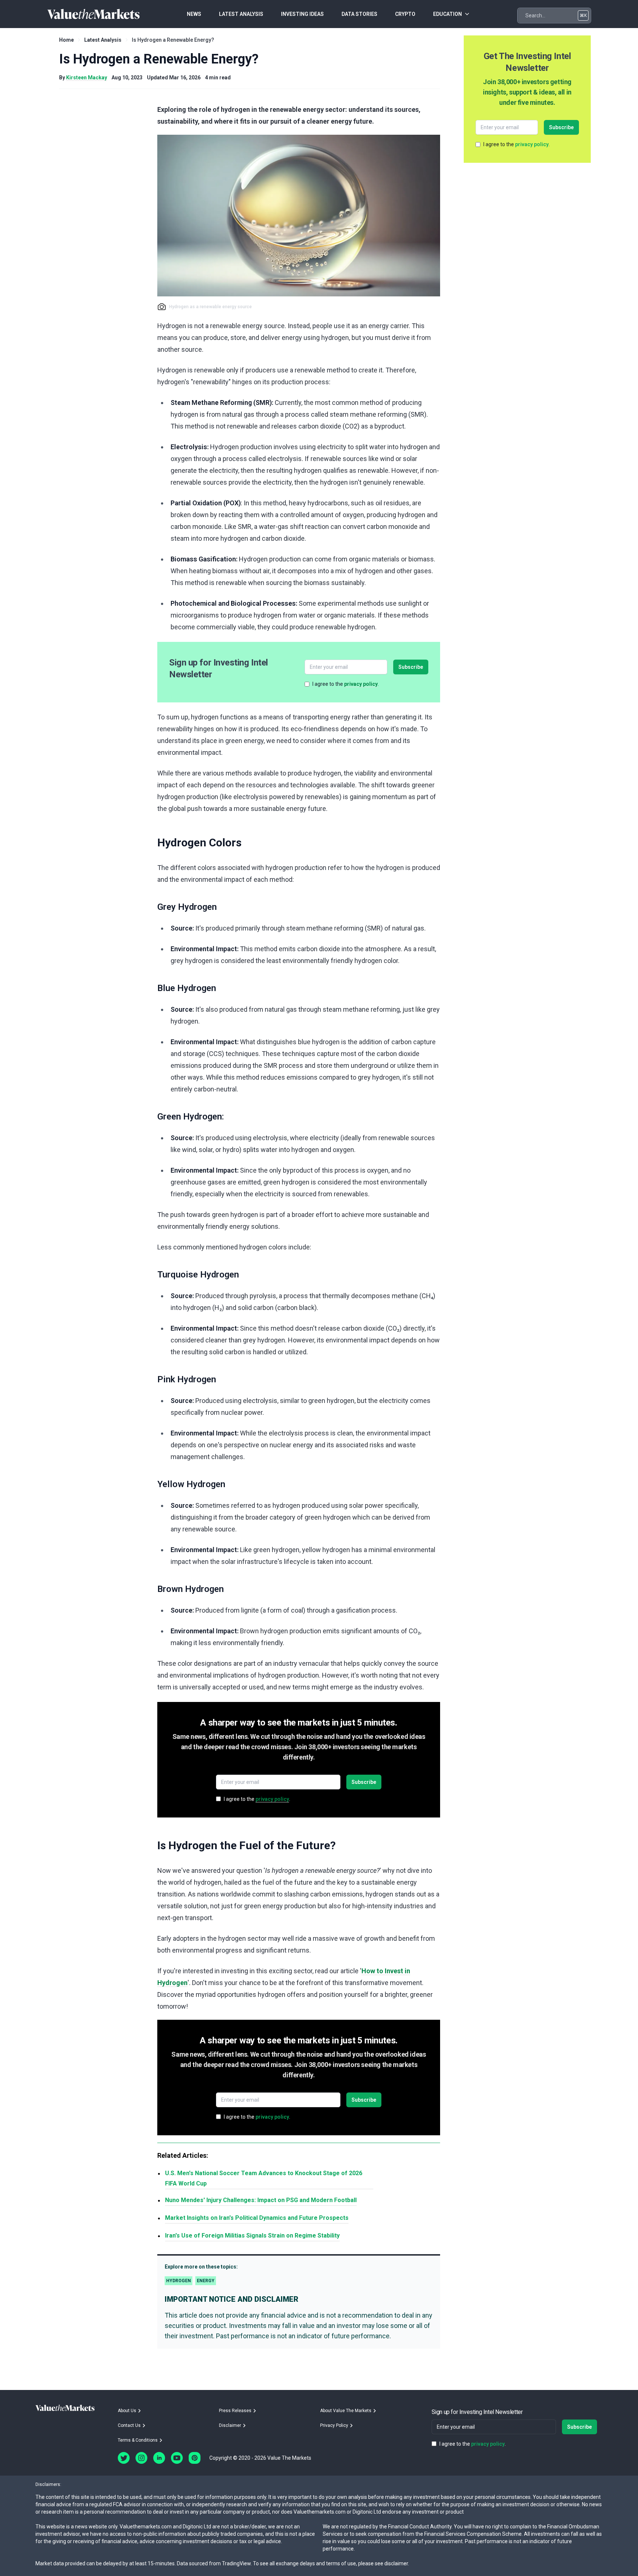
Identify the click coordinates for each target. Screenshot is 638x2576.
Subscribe (411, 667)
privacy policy (361, 684)
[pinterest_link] (195, 2458)
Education (447, 14)
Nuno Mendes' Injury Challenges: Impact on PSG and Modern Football (261, 2200)
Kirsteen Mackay (87, 78)
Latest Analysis (103, 40)
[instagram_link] (141, 2458)
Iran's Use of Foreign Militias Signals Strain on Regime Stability (252, 2235)
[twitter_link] (124, 2458)
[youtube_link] (177, 2458)
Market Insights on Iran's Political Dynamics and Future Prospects (257, 2218)
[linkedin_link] (159, 2458)
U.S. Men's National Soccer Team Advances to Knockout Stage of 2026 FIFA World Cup (264, 2178)
